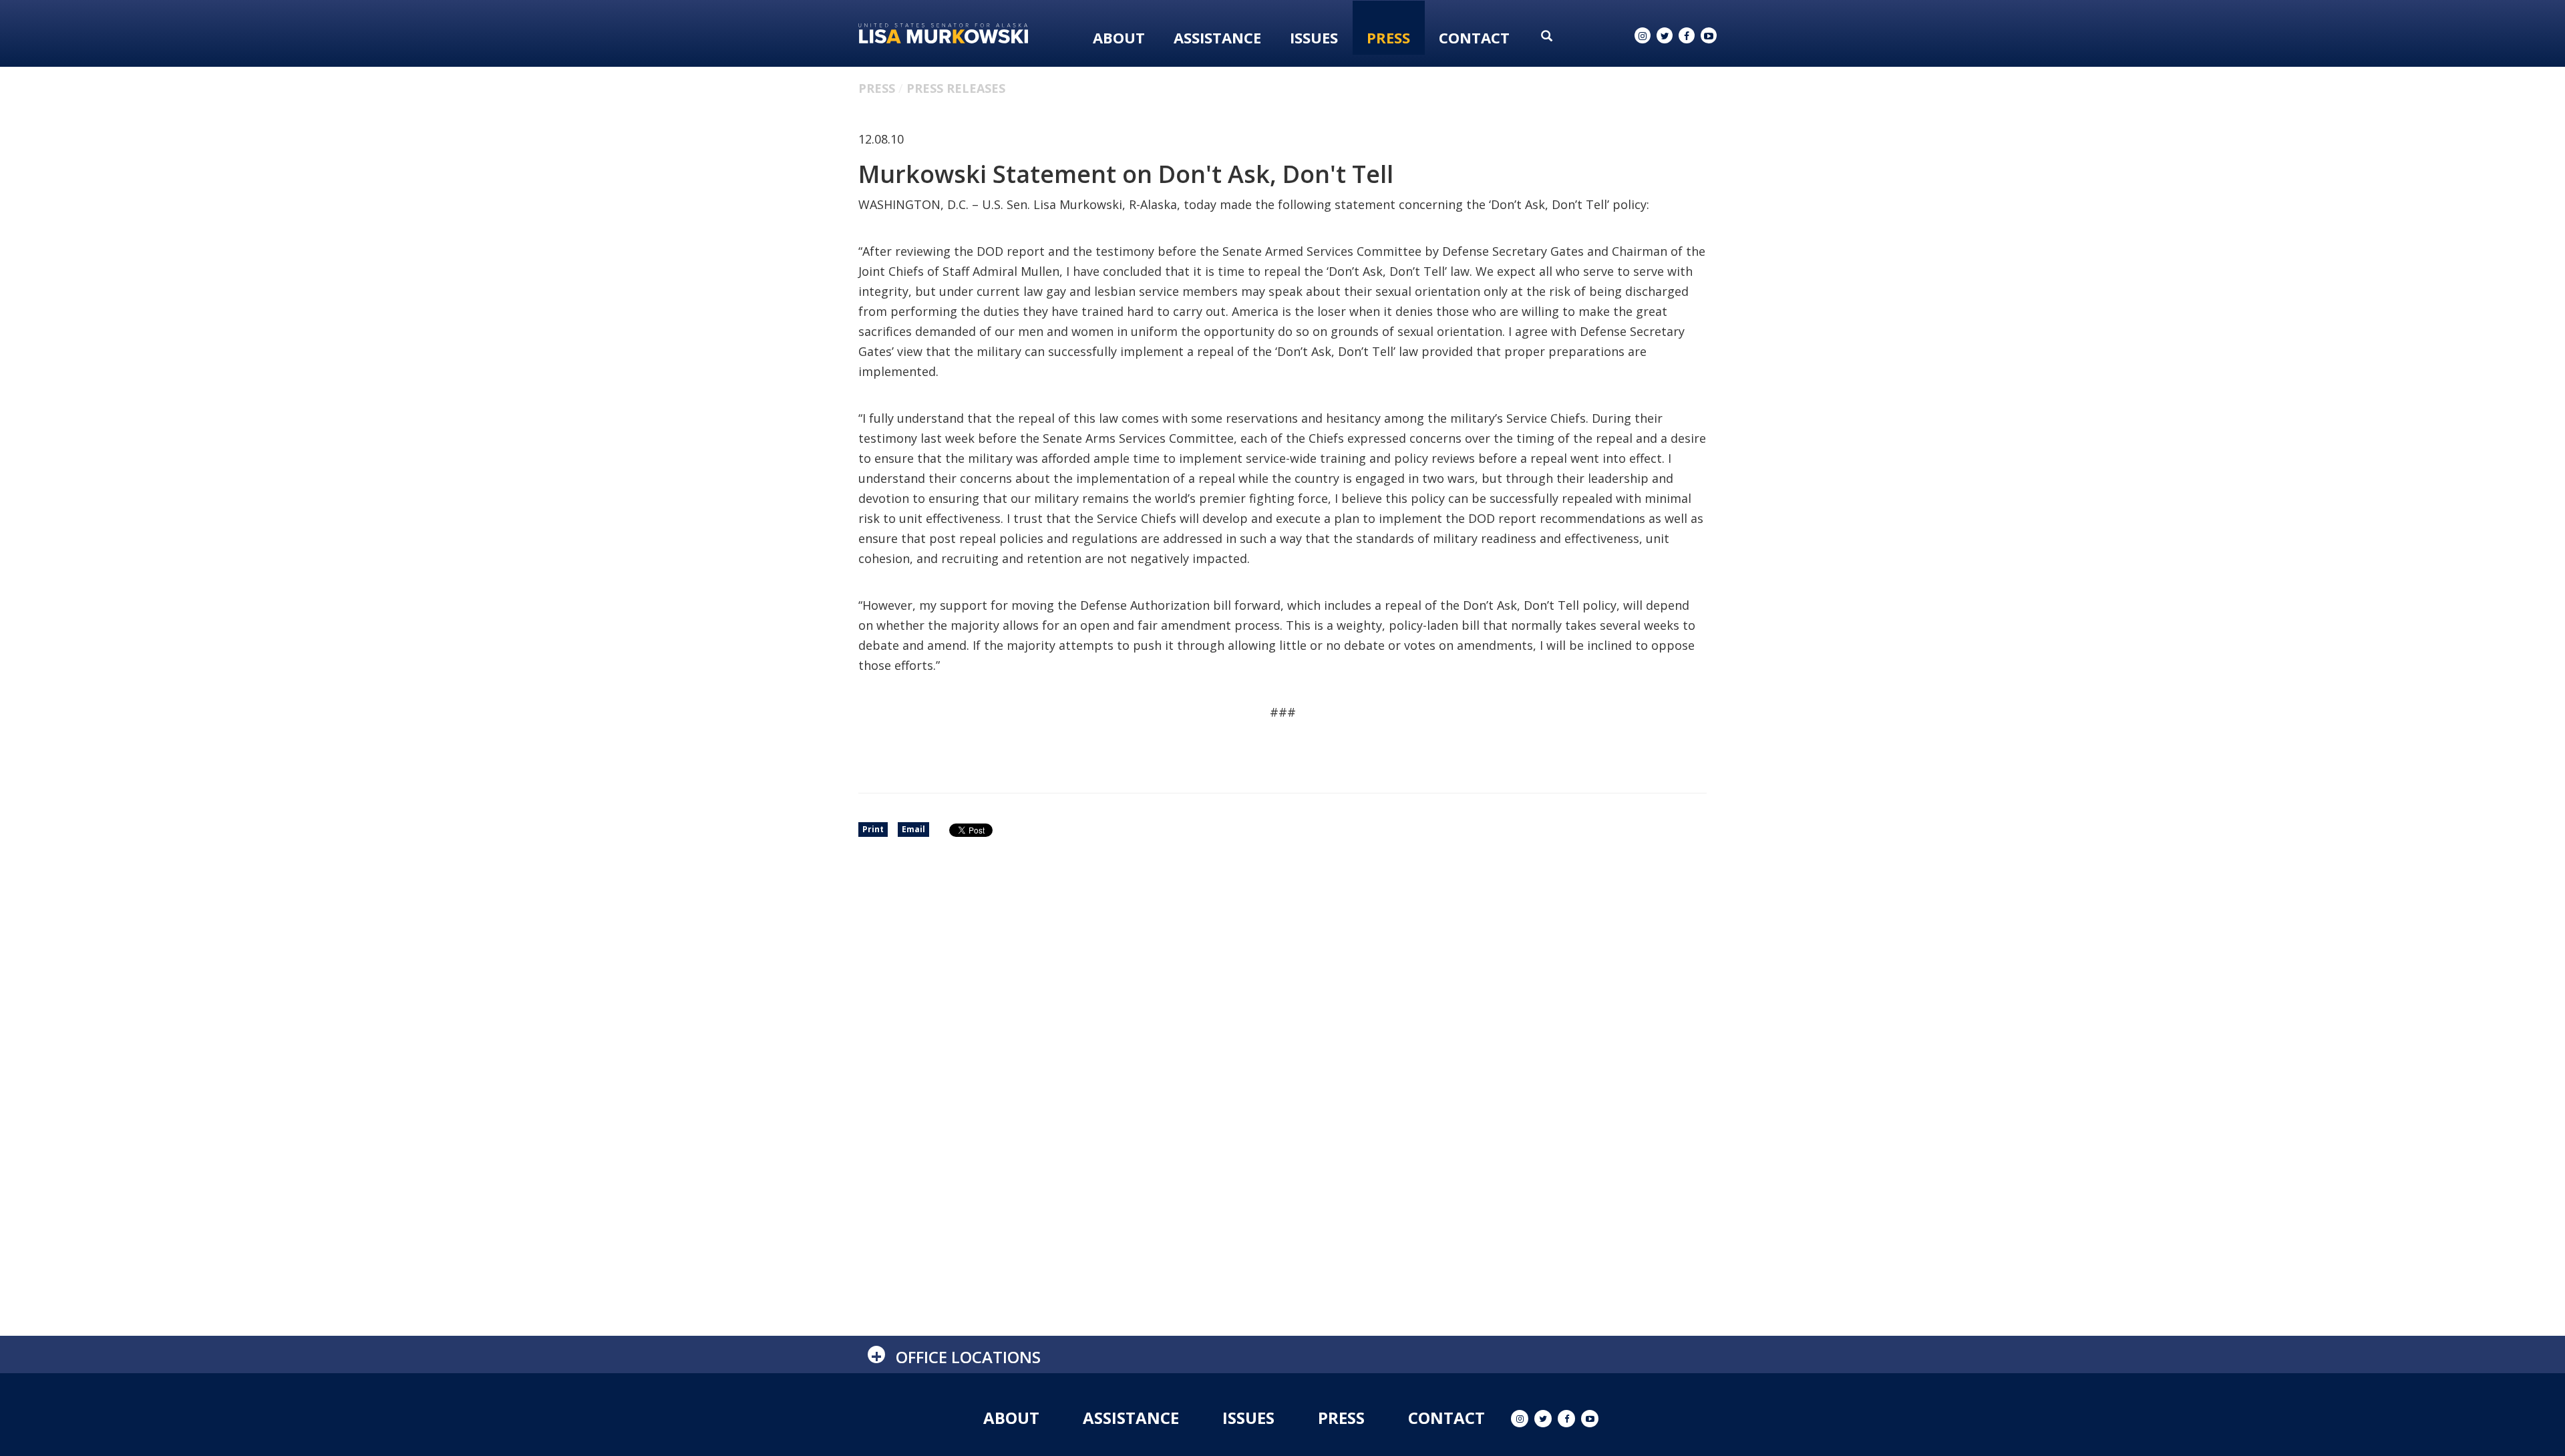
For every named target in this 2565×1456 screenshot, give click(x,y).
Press (1388, 37)
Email (913, 829)
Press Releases (956, 88)
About (1119, 37)
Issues (1314, 37)
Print (873, 829)
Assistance (1217, 37)
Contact (1474, 37)
